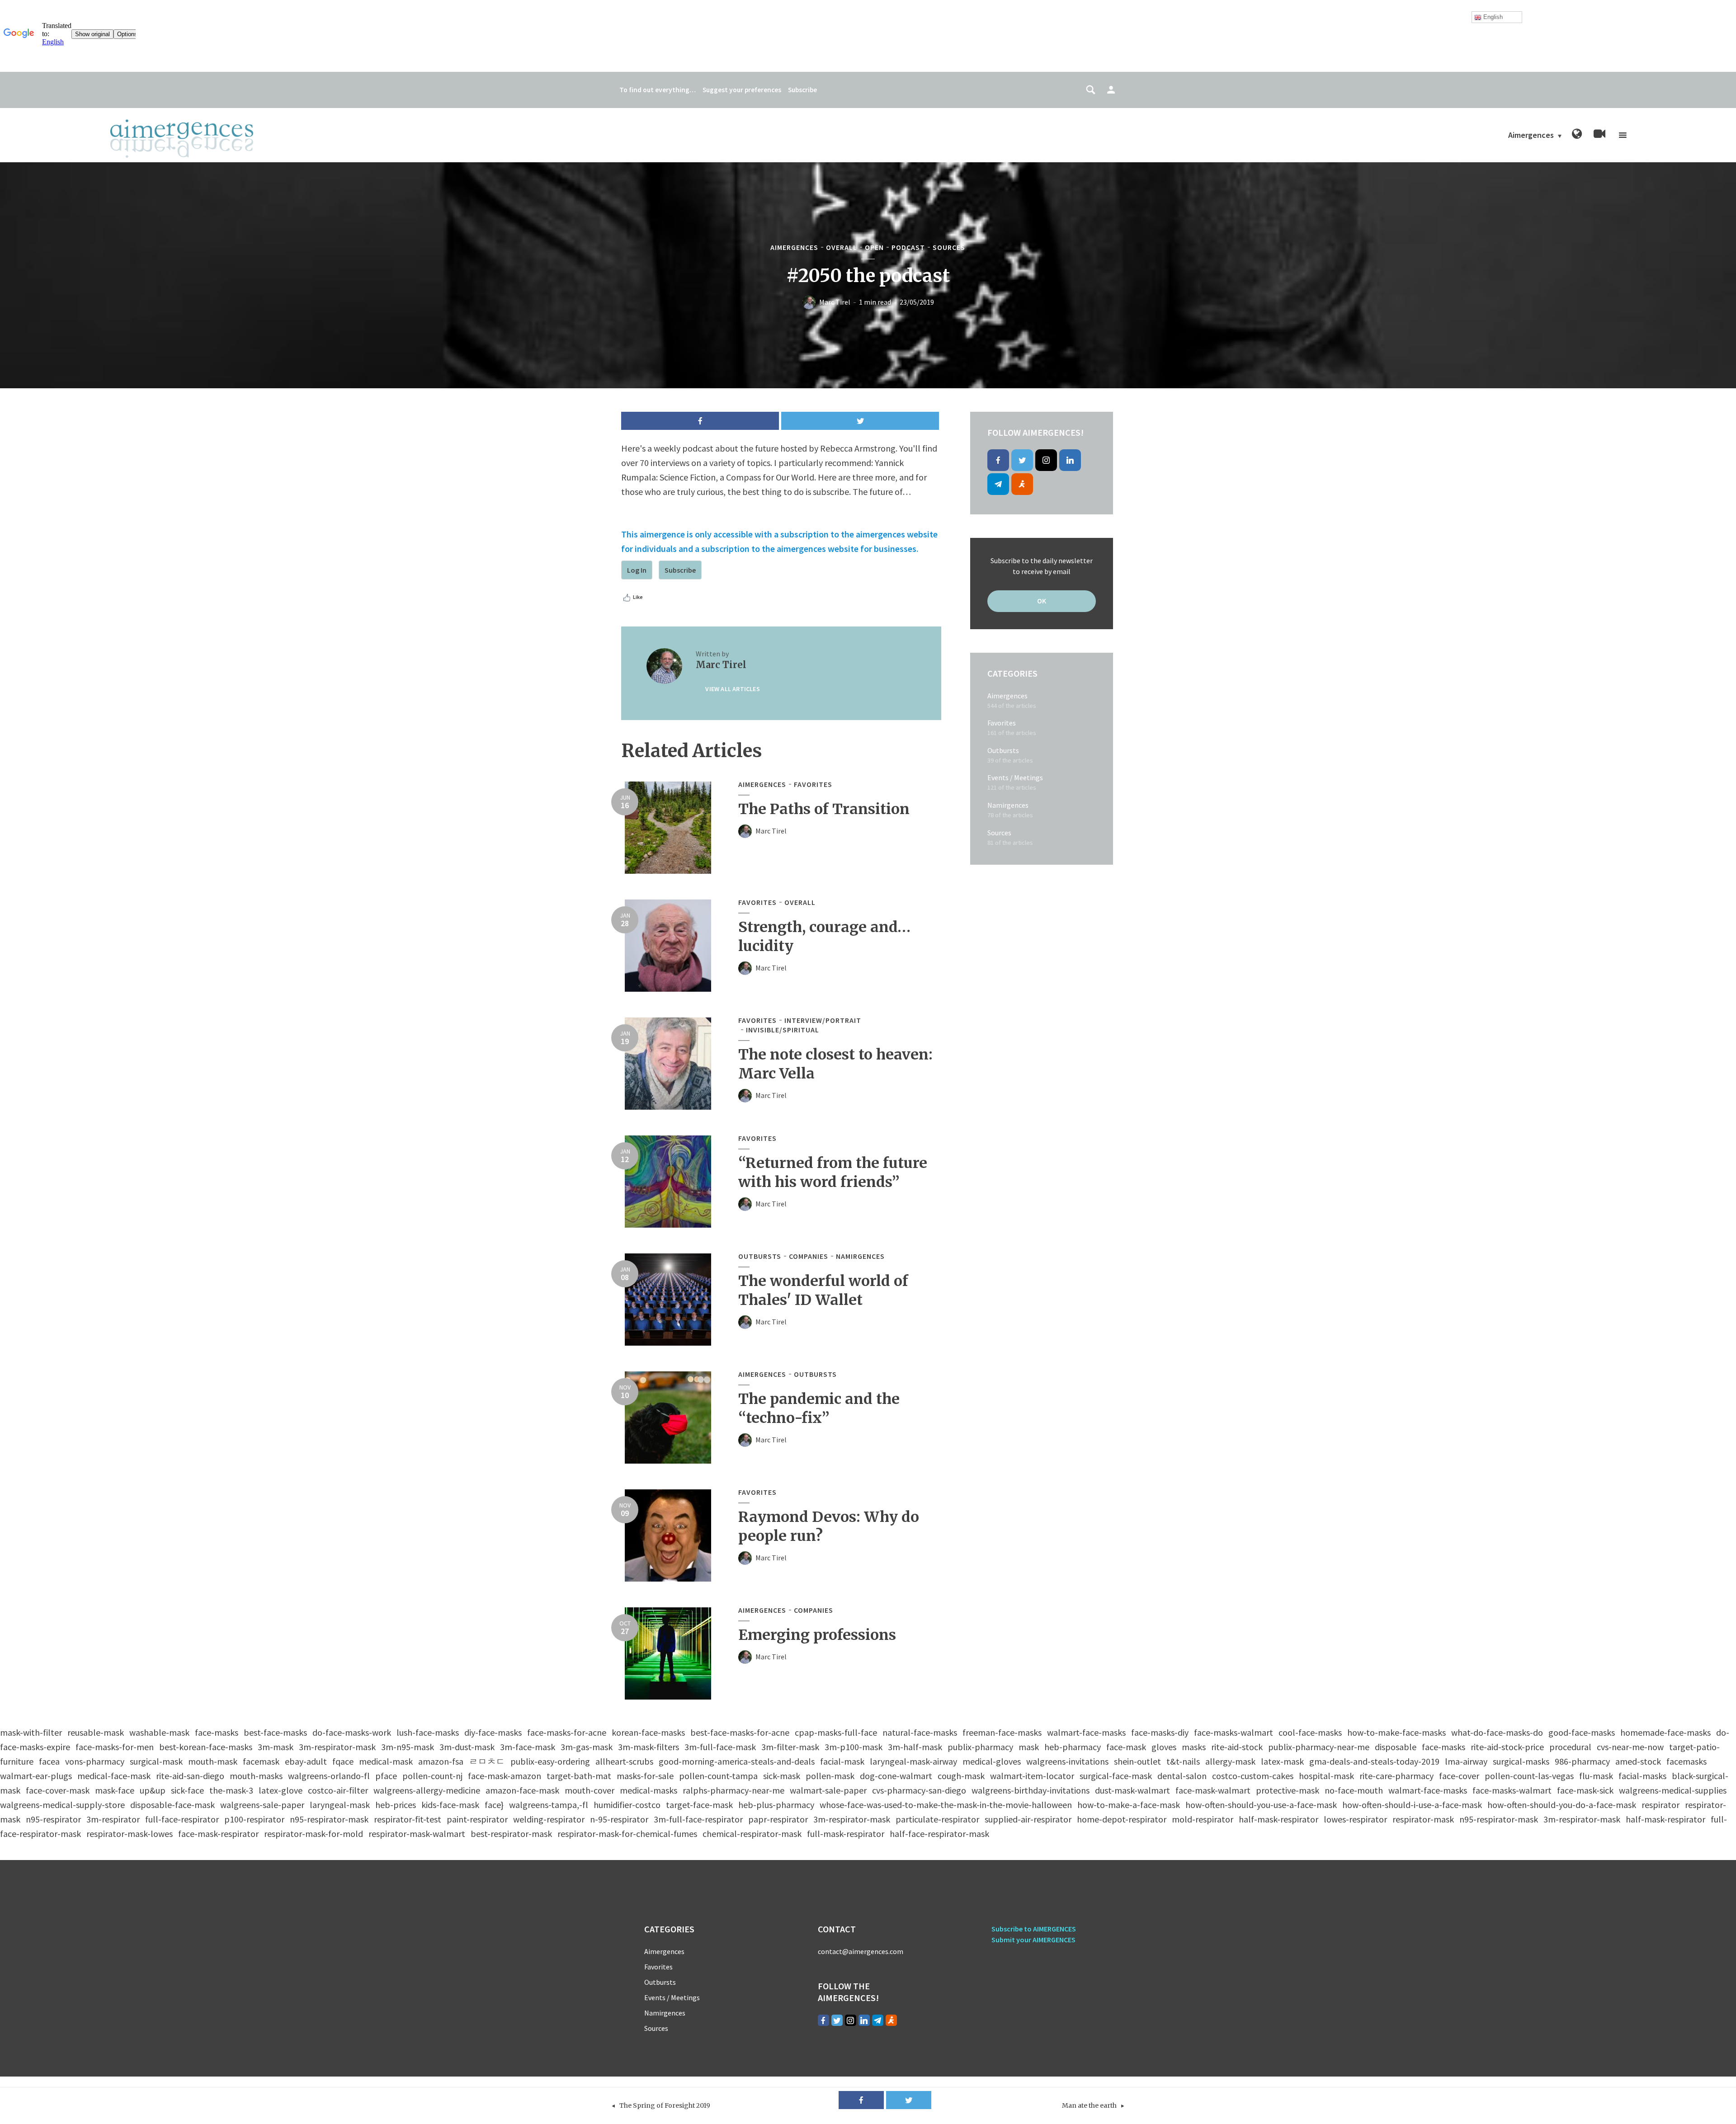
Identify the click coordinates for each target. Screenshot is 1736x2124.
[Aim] (1022, 484)
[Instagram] (1046, 460)
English (1492, 17)
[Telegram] (998, 484)
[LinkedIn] (1070, 460)
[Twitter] (1022, 460)
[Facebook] (998, 460)
